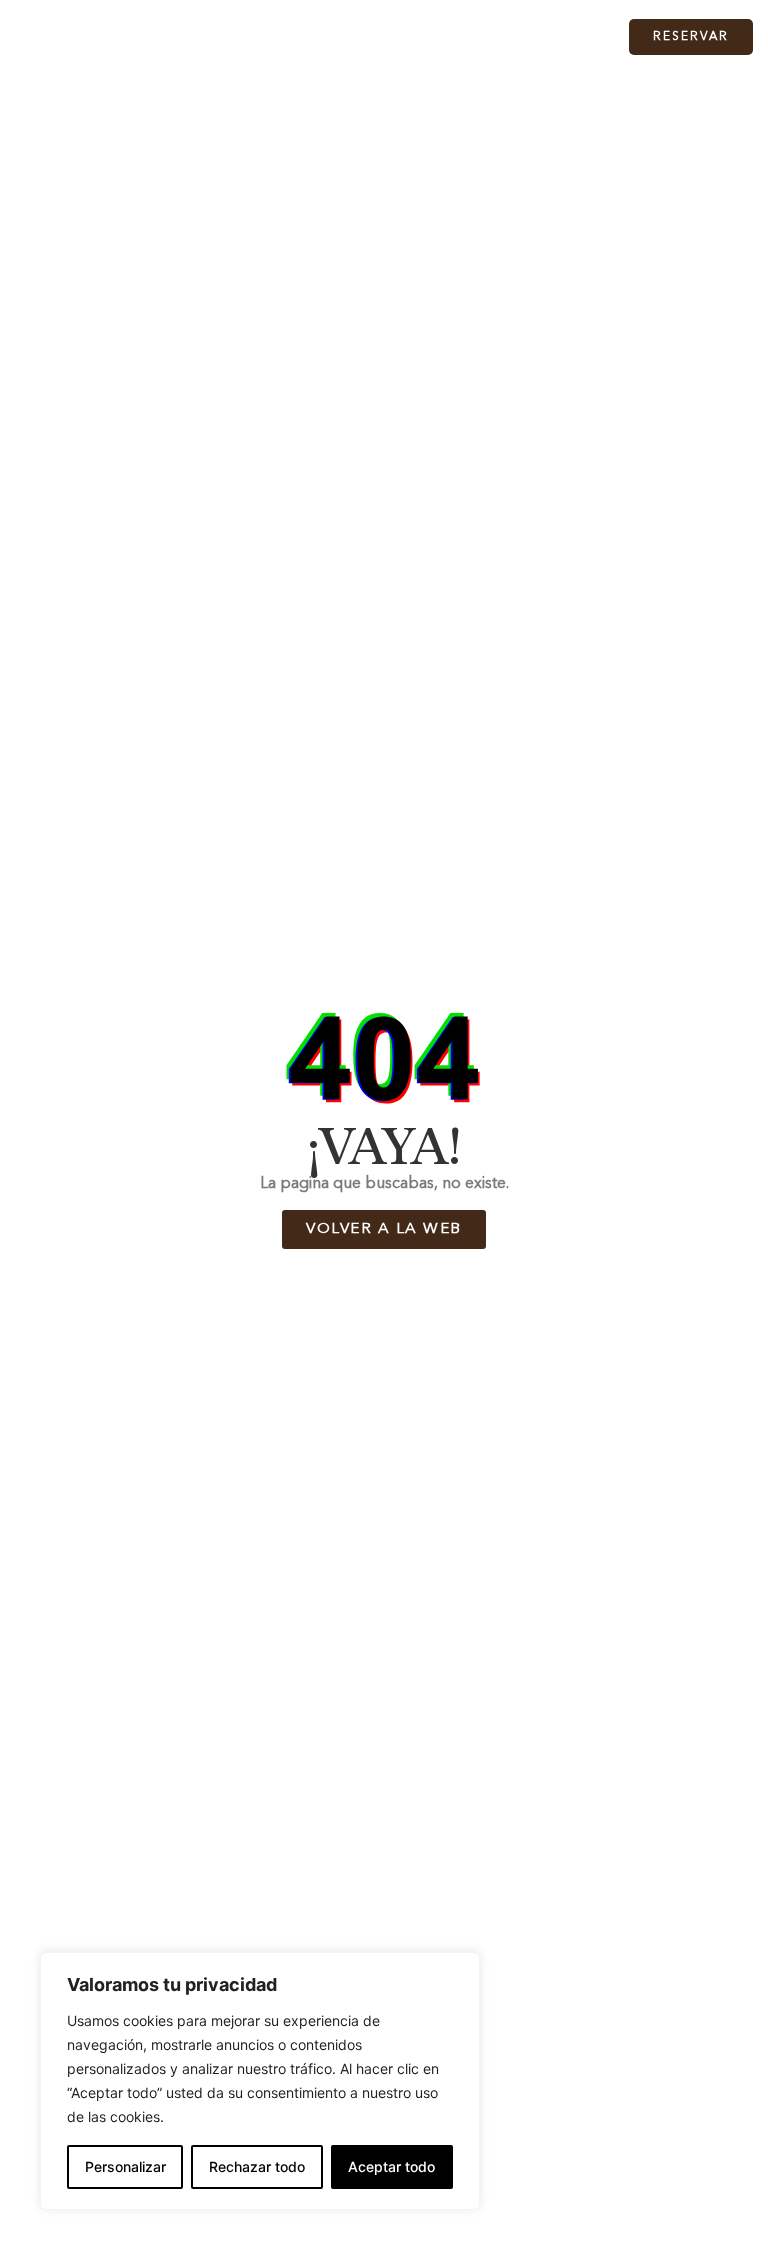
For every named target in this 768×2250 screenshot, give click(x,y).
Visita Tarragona (443, 36)
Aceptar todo (391, 2166)
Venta (337, 36)
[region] (260, 2081)
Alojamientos (222, 36)
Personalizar (125, 2166)
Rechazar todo (257, 2166)
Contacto (562, 36)
